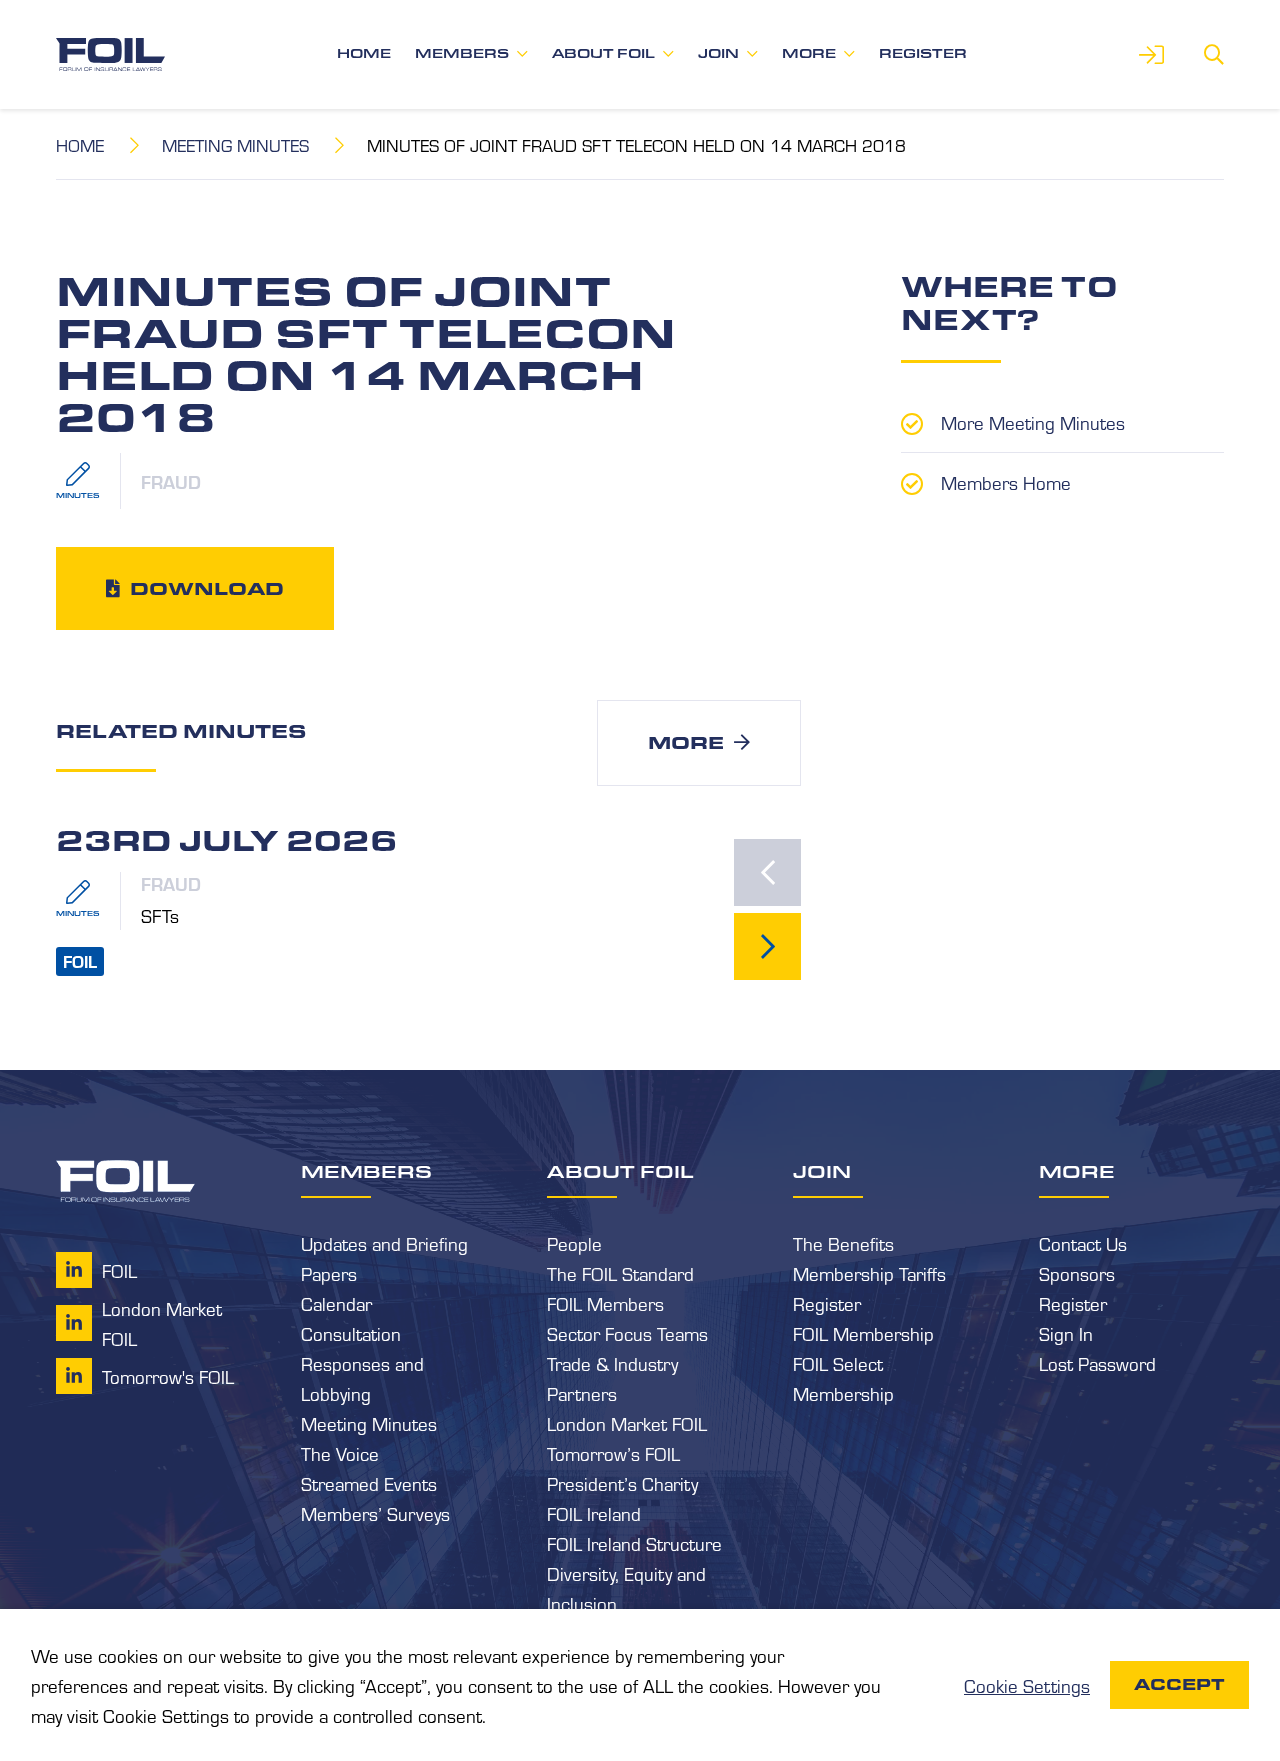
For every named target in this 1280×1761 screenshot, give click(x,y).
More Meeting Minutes (1033, 422)
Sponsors (1077, 1273)
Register (923, 53)
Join (718, 53)
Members (462, 53)
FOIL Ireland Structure (634, 1543)
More (809, 53)
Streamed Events (369, 1483)
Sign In (1066, 1333)
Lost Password (1097, 1363)
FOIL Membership (863, 1333)
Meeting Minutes (235, 144)
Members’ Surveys (375, 1513)
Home (364, 53)
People (574, 1243)
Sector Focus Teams (627, 1333)
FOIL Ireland (594, 1513)
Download (207, 588)
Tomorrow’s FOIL (613, 1453)
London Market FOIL (627, 1423)
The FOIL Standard (620, 1273)
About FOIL (603, 53)
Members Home (1006, 482)
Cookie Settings (1027, 1685)
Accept (1179, 1684)
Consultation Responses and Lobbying (362, 1363)
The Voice (340, 1453)
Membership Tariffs (869, 1273)
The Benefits (843, 1243)
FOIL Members (605, 1303)
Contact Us (1083, 1243)
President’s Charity (622, 1483)
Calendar (336, 1303)
